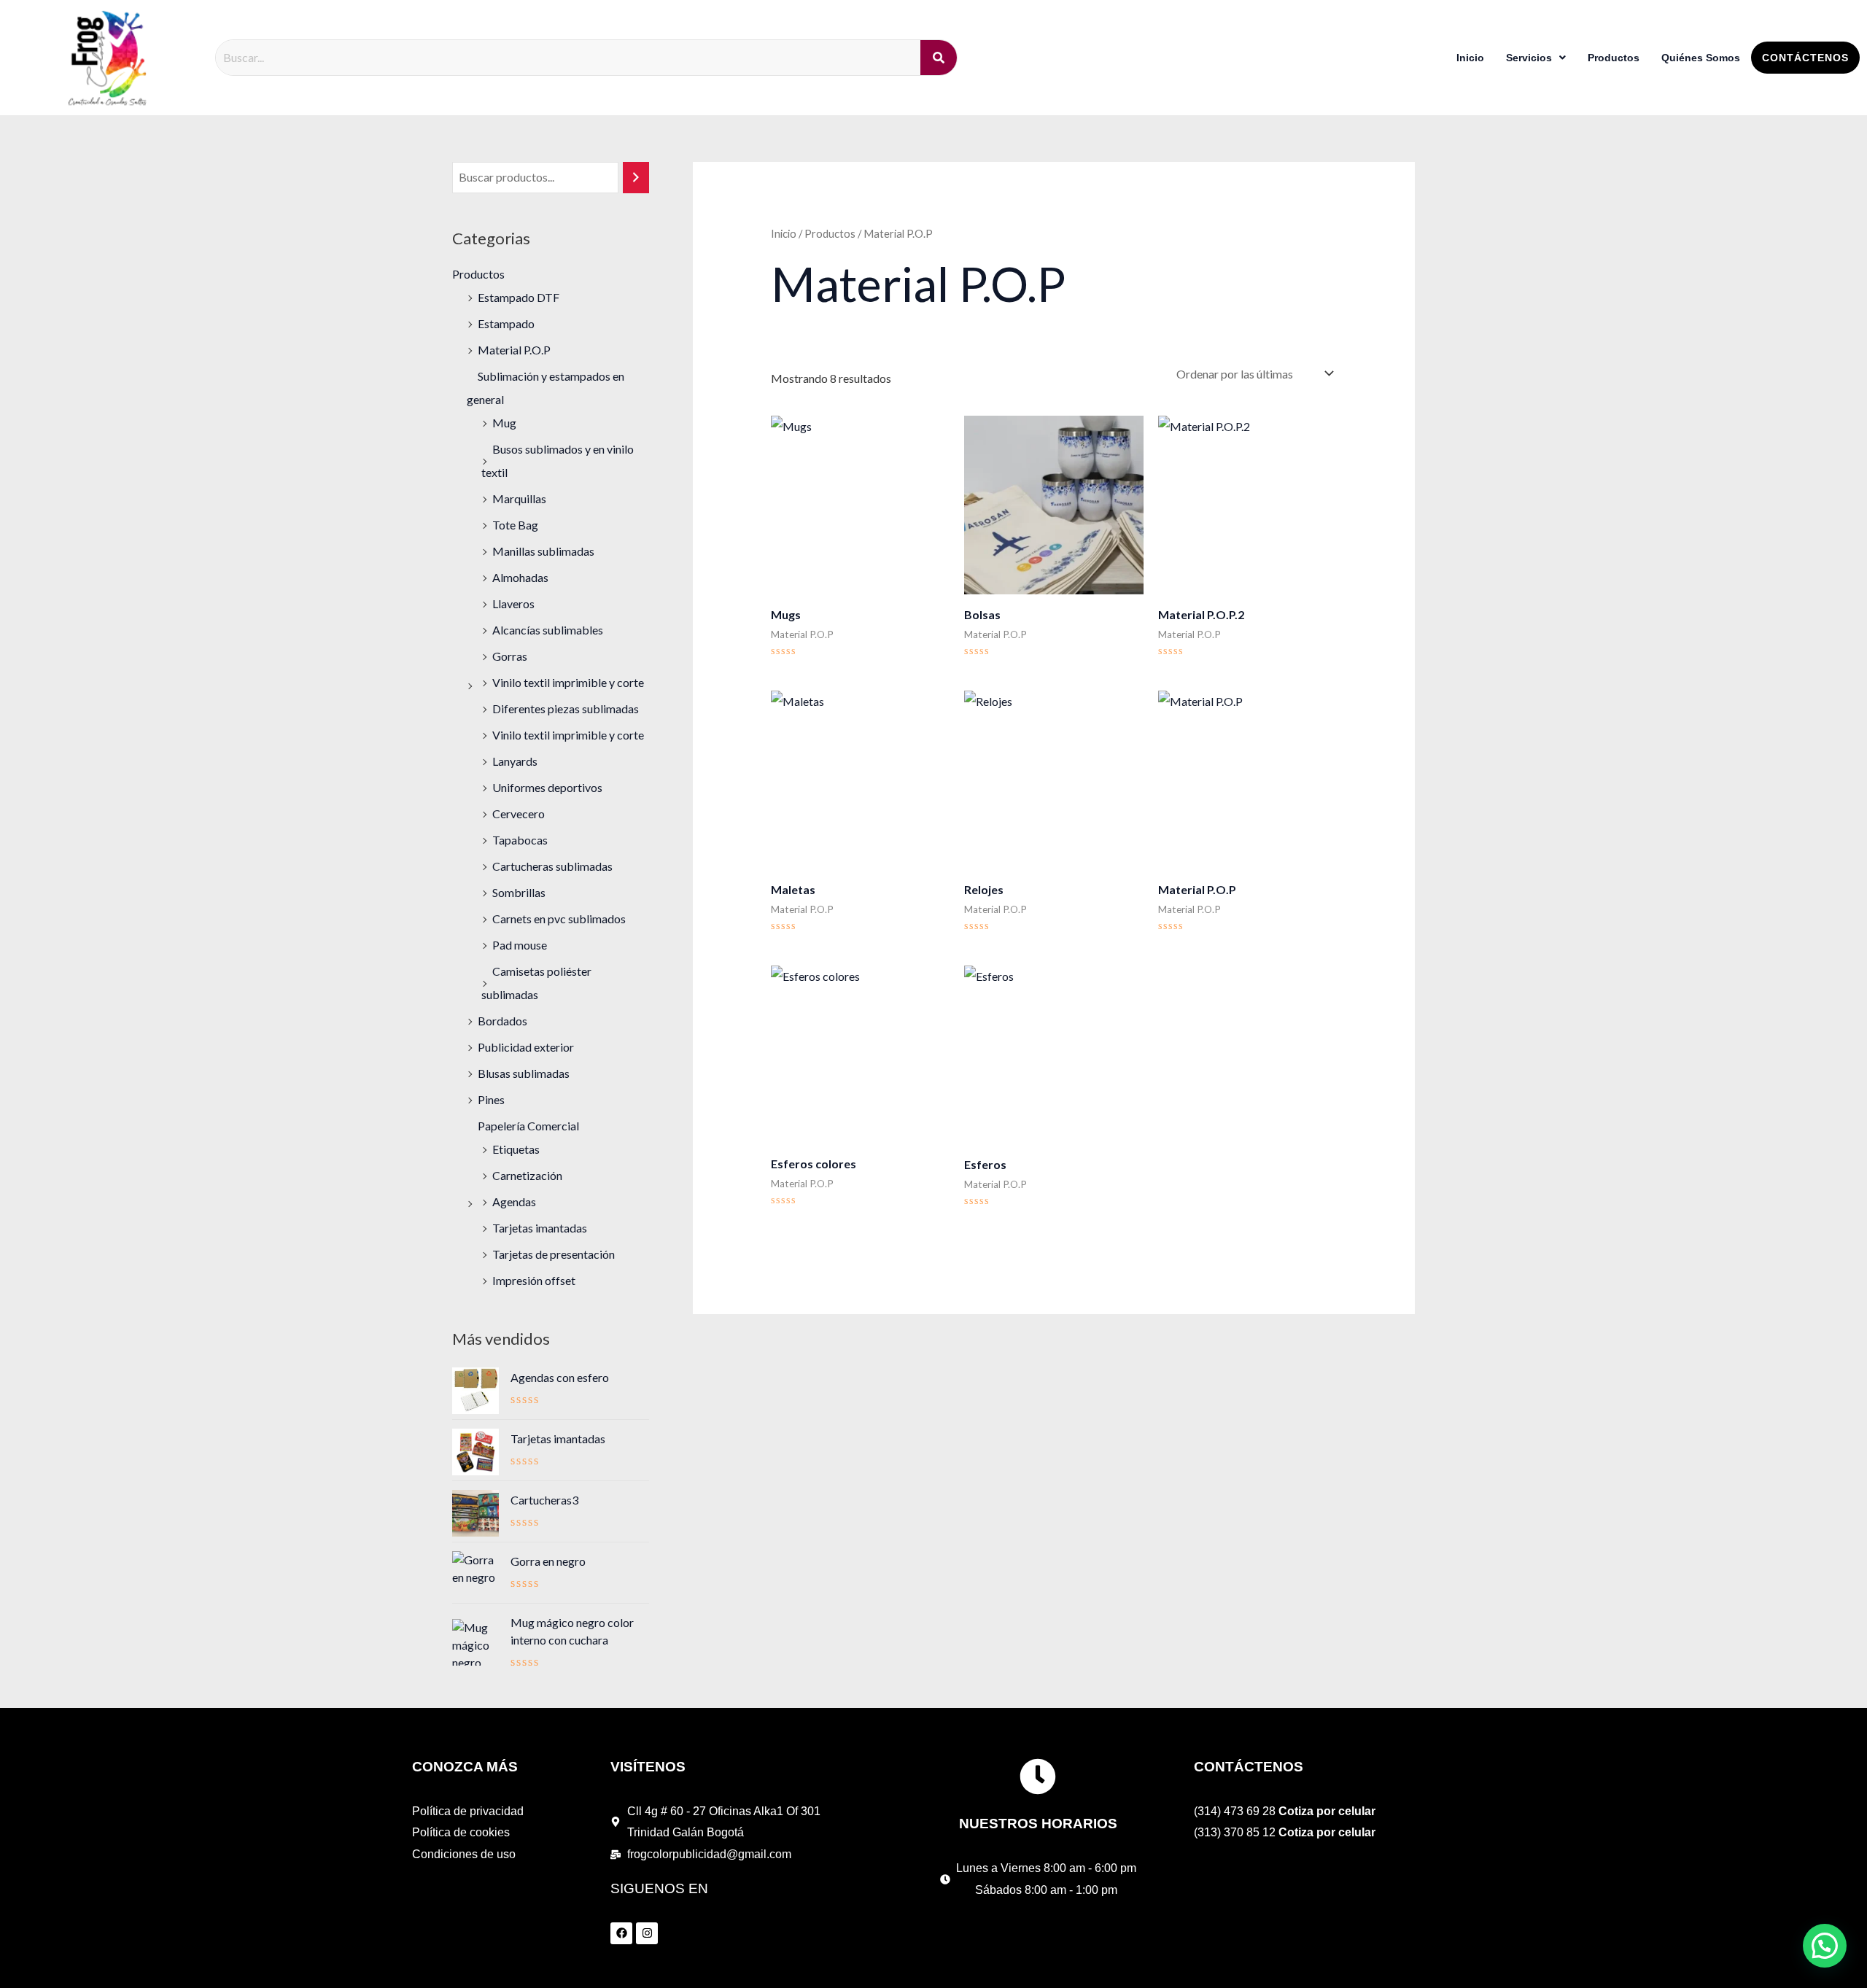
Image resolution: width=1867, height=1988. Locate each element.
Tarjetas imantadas (540, 1228)
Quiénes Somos (1701, 58)
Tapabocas (520, 840)
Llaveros (513, 603)
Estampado (506, 323)
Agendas (514, 1201)
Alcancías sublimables (548, 630)
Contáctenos (1805, 58)
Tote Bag (515, 525)
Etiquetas (516, 1149)
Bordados (502, 1021)
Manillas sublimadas (543, 551)
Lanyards (515, 761)
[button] (1825, 1946)
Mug (504, 423)
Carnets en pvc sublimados (559, 919)
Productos (1614, 58)
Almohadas (520, 577)
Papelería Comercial (528, 1126)
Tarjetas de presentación (554, 1254)
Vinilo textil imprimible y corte (568, 682)
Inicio (1470, 58)
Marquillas (519, 498)
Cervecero (519, 814)
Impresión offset (534, 1280)
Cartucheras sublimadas (552, 866)
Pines (491, 1099)
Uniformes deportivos (547, 787)
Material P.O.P (514, 350)
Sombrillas (519, 892)
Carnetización (527, 1175)
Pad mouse (520, 945)
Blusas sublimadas (524, 1073)
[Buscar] (636, 178)
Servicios (1529, 58)
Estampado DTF (519, 297)
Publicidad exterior (526, 1047)
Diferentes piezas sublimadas (566, 708)
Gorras (510, 656)
